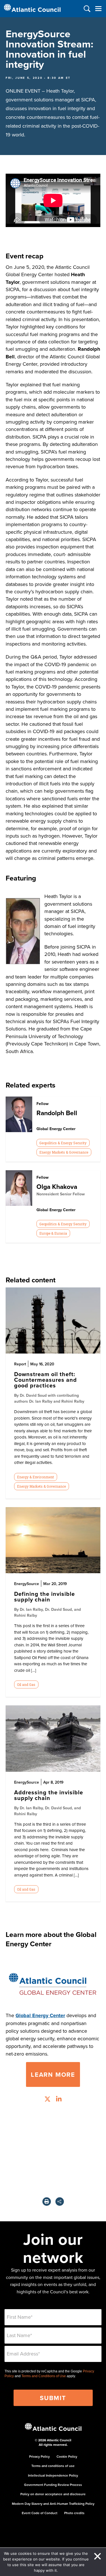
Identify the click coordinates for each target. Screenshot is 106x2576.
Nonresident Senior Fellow (61, 1194)
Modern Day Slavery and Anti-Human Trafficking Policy (53, 2504)
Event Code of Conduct (40, 2513)
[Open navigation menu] (98, 9)
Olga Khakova (57, 1186)
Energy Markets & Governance (64, 1152)
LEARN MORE (53, 2074)
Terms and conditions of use (53, 2466)
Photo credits (74, 2513)
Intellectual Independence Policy (53, 2475)
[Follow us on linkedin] (59, 2100)
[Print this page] (47, 2202)
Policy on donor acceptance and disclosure (53, 2494)
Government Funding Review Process (53, 2485)
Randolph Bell (57, 1113)
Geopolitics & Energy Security (63, 1143)
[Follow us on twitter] (47, 2100)
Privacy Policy (39, 2456)
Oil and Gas (26, 1684)
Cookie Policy (67, 2456)
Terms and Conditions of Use (44, 2376)
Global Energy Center (40, 2015)
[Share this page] (60, 2202)
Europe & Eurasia (53, 1233)
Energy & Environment (35, 1477)
